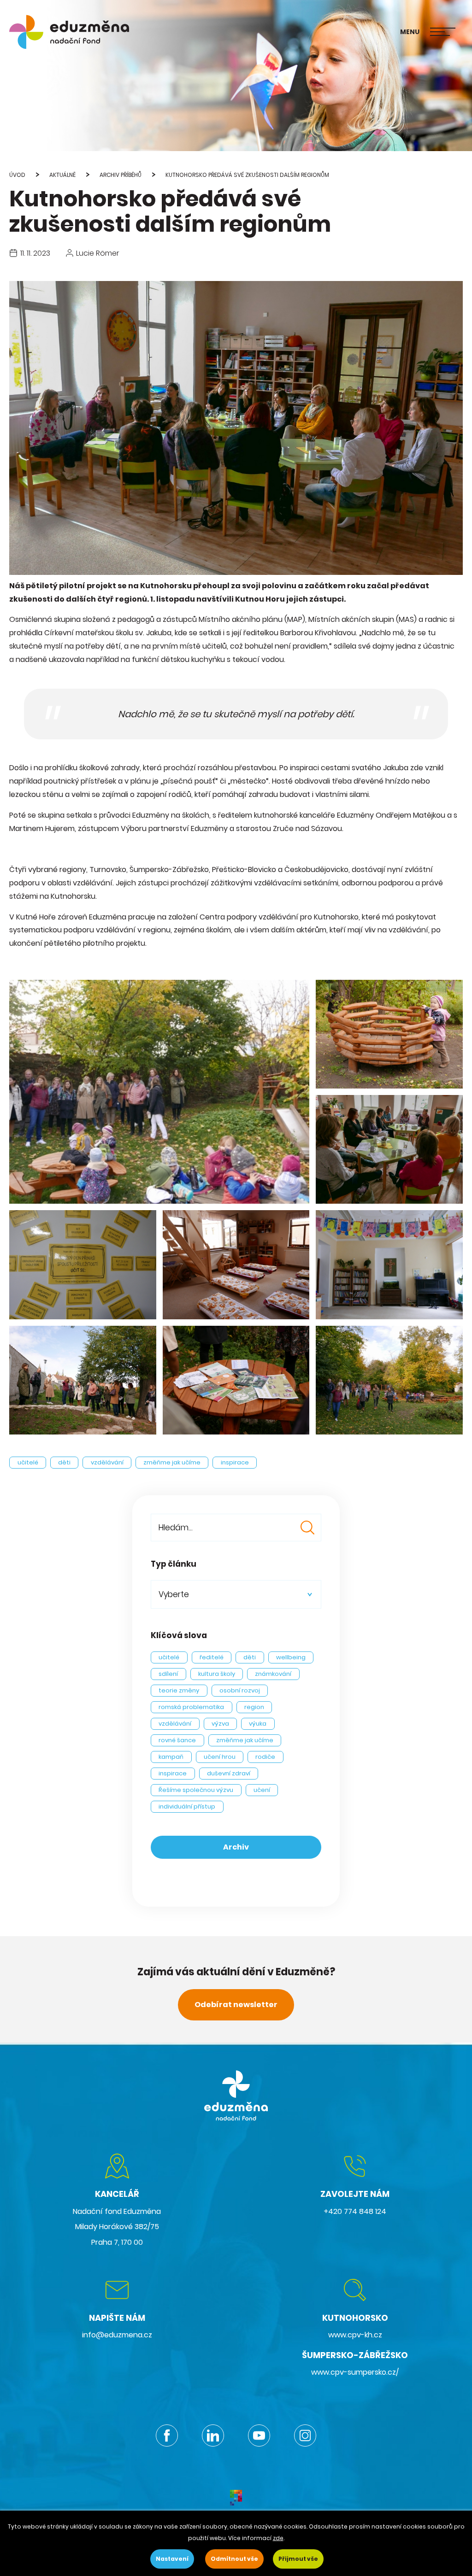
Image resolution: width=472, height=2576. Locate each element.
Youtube (259, 2435)
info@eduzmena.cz (117, 2335)
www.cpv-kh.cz (355, 2335)
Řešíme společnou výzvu (196, 1790)
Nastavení (172, 2559)
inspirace (235, 1462)
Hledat (307, 1528)
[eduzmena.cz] (69, 32)
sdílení (168, 1674)
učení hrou (220, 1757)
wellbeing (291, 1657)
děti (64, 1462)
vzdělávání (107, 1462)
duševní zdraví (229, 1773)
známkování (273, 1674)
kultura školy (217, 1674)
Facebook (167, 2435)
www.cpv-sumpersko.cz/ (355, 2372)
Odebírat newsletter (236, 2005)
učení (262, 1790)
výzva (220, 1724)
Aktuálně (62, 175)
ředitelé (212, 1657)
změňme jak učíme (172, 1462)
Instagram (305, 2435)
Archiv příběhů (121, 175)
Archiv (236, 1847)
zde (278, 2538)
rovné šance (177, 1740)
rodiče (265, 1757)
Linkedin (213, 2435)
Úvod (17, 175)
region (254, 1707)
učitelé (28, 1462)
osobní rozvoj (240, 1690)
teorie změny (179, 1690)
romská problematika (191, 1707)
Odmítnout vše (234, 2559)
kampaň (171, 1757)
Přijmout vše (298, 2559)
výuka (258, 1724)
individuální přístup (187, 1806)
